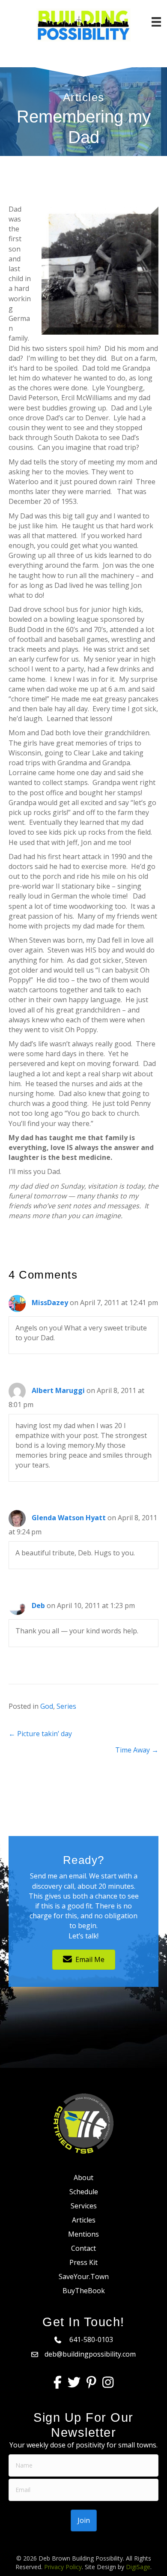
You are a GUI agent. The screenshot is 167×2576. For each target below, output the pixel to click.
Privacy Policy (63, 2567)
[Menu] (156, 22)
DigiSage (138, 2567)
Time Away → (137, 1750)
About (83, 2178)
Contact (83, 2248)
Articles (84, 2220)
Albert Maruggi (58, 1390)
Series (66, 1706)
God (47, 1706)
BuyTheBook (84, 2291)
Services (84, 2206)
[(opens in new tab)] (83, 2123)
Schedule (84, 2192)
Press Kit (83, 2262)
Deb (38, 1606)
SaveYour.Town (84, 2276)
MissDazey (50, 1303)
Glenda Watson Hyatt (69, 1518)
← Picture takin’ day (40, 1734)
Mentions (83, 2234)
